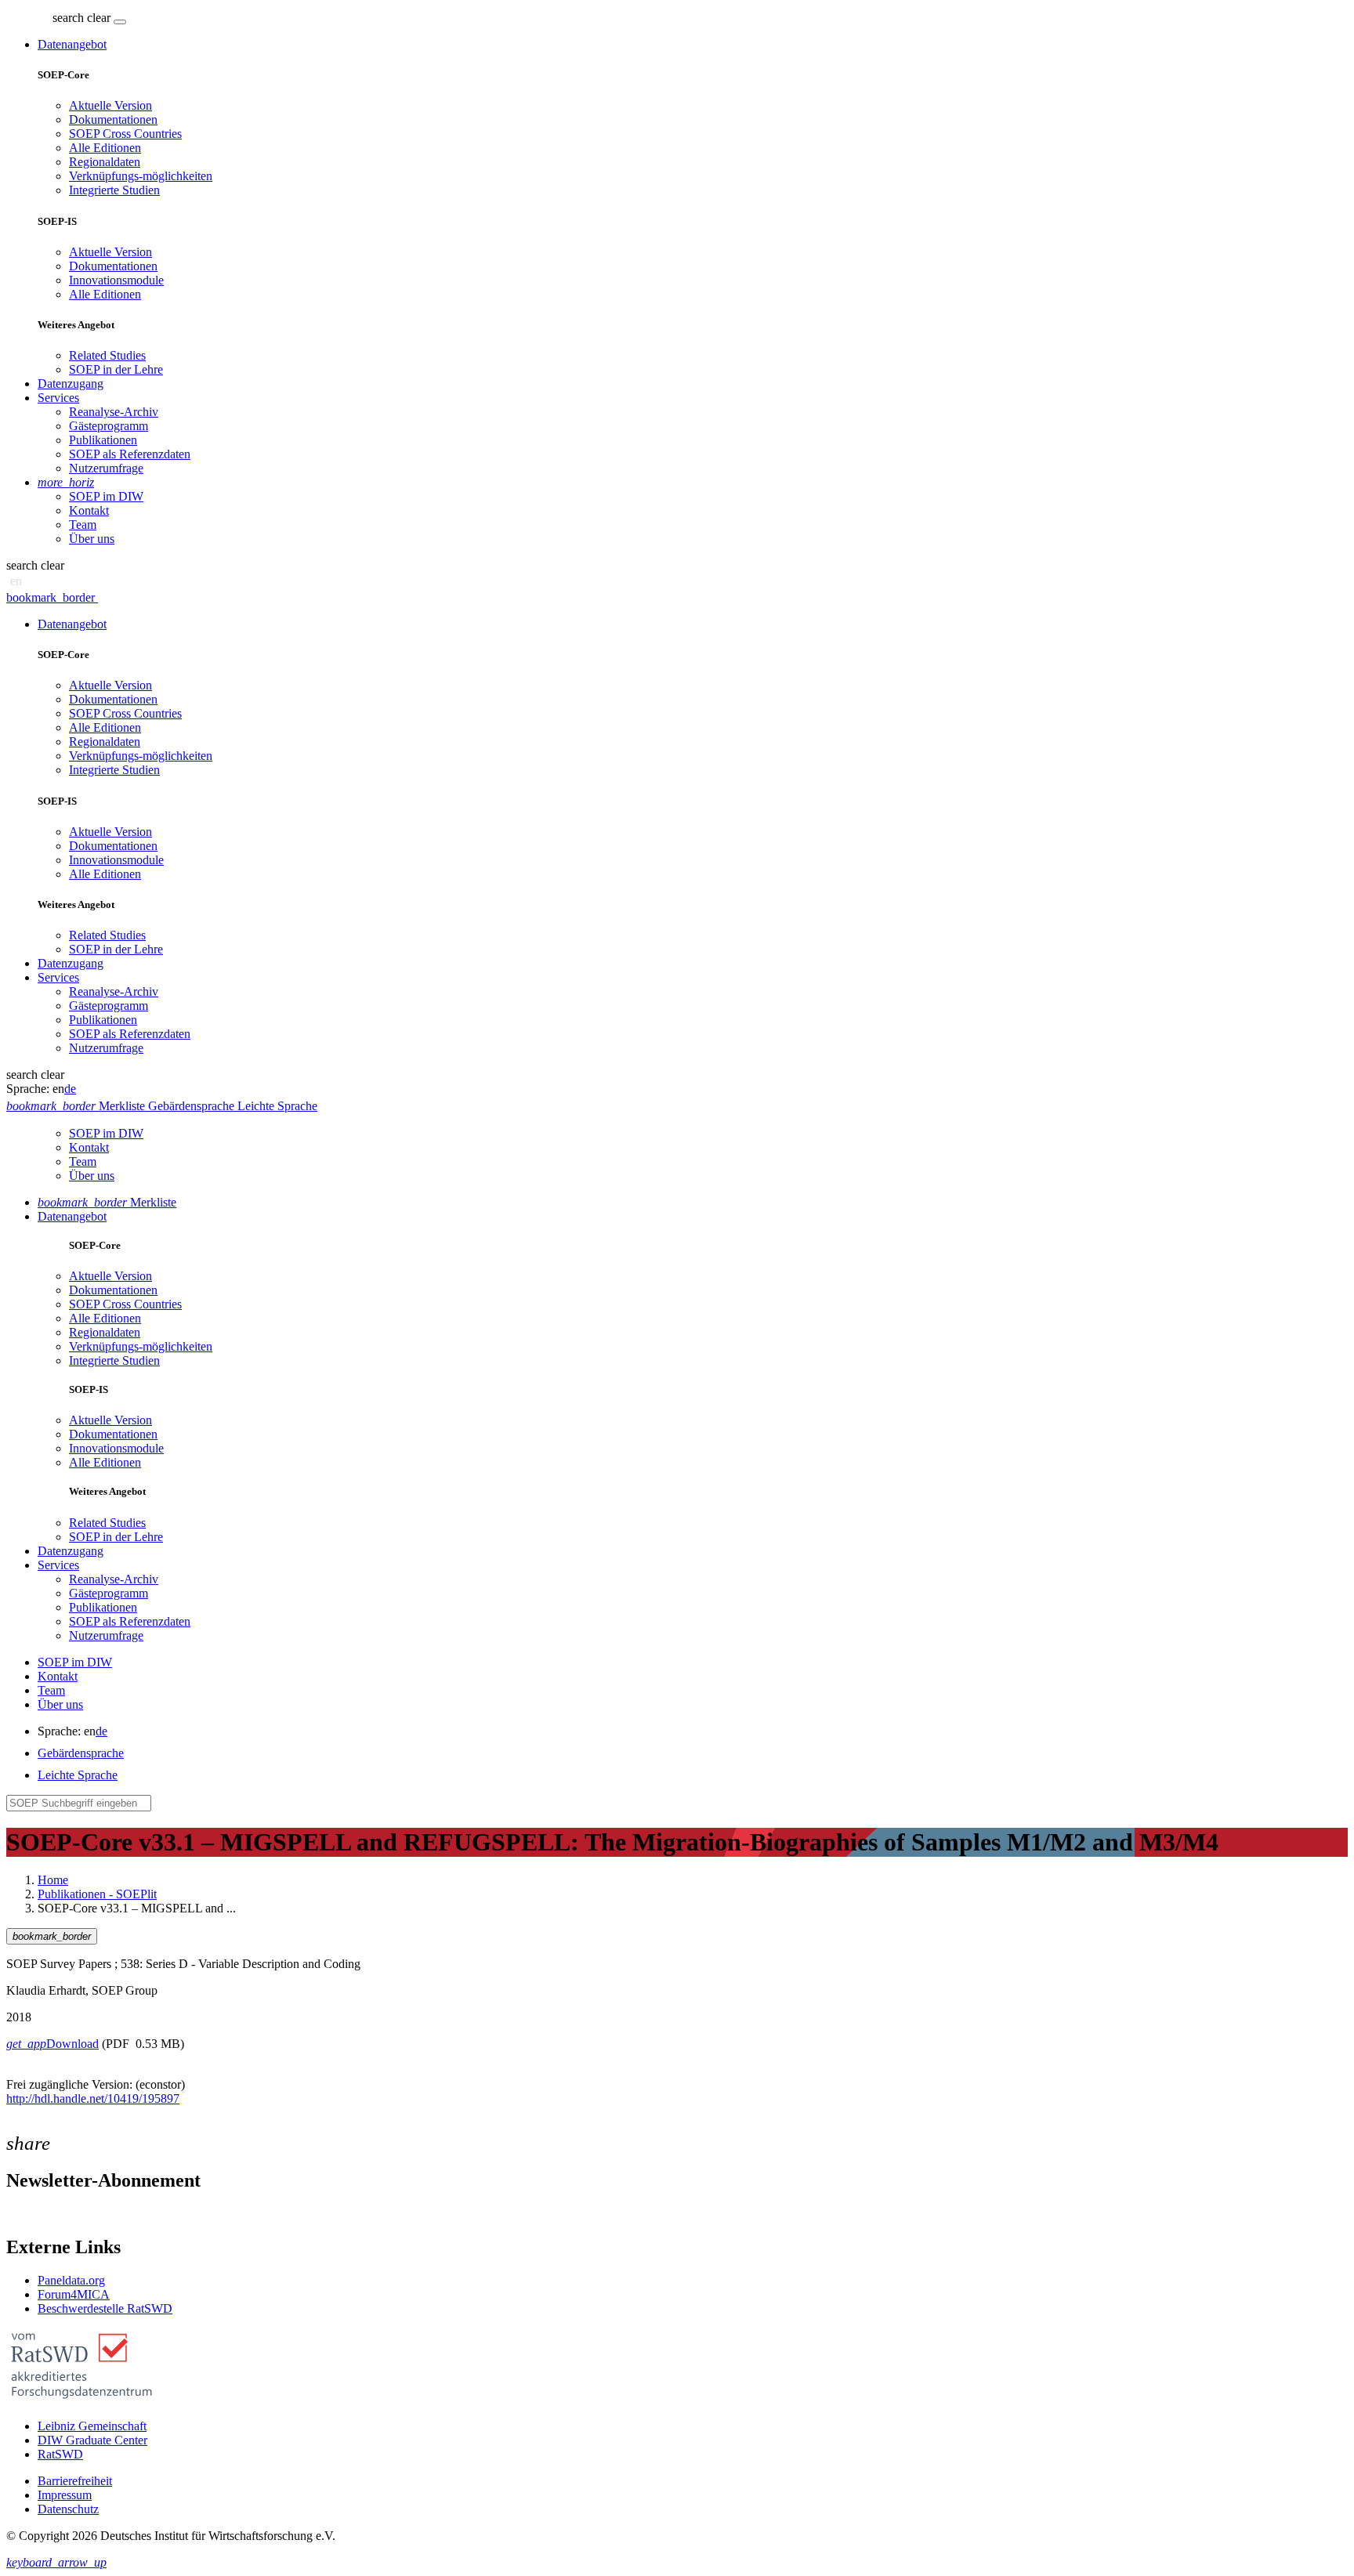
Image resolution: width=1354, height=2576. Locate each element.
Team (83, 525)
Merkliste (107, 1202)
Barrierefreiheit (75, 2481)
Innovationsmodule (116, 280)
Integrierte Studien (114, 190)
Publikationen (103, 440)
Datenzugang (71, 384)
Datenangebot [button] (72, 44)
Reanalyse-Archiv (114, 412)
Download (52, 2044)
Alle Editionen (105, 148)
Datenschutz (68, 2509)
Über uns (92, 539)
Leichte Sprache (78, 1775)
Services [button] (58, 398)
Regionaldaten (105, 162)
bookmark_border (51, 597)
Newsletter (33, 2214)
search (68, 18)
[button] (83, 18)
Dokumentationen (113, 119)
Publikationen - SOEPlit (97, 1894)
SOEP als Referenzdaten (130, 454)
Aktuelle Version (110, 105)
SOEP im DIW (106, 496)
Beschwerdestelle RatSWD (105, 2308)
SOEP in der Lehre (116, 369)
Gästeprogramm (109, 426)
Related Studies (107, 355)
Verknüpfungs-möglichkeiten (141, 176)
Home (53, 1880)
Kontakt (89, 510)
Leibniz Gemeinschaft (92, 2426)
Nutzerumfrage (106, 468)
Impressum (65, 2495)
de (70, 1089)
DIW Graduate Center (92, 2440)
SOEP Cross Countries (125, 134)
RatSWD (60, 2454)
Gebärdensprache (81, 1753)
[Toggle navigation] (120, 22)
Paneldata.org (71, 2280)
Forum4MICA (74, 2294)
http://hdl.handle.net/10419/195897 (93, 2098)
